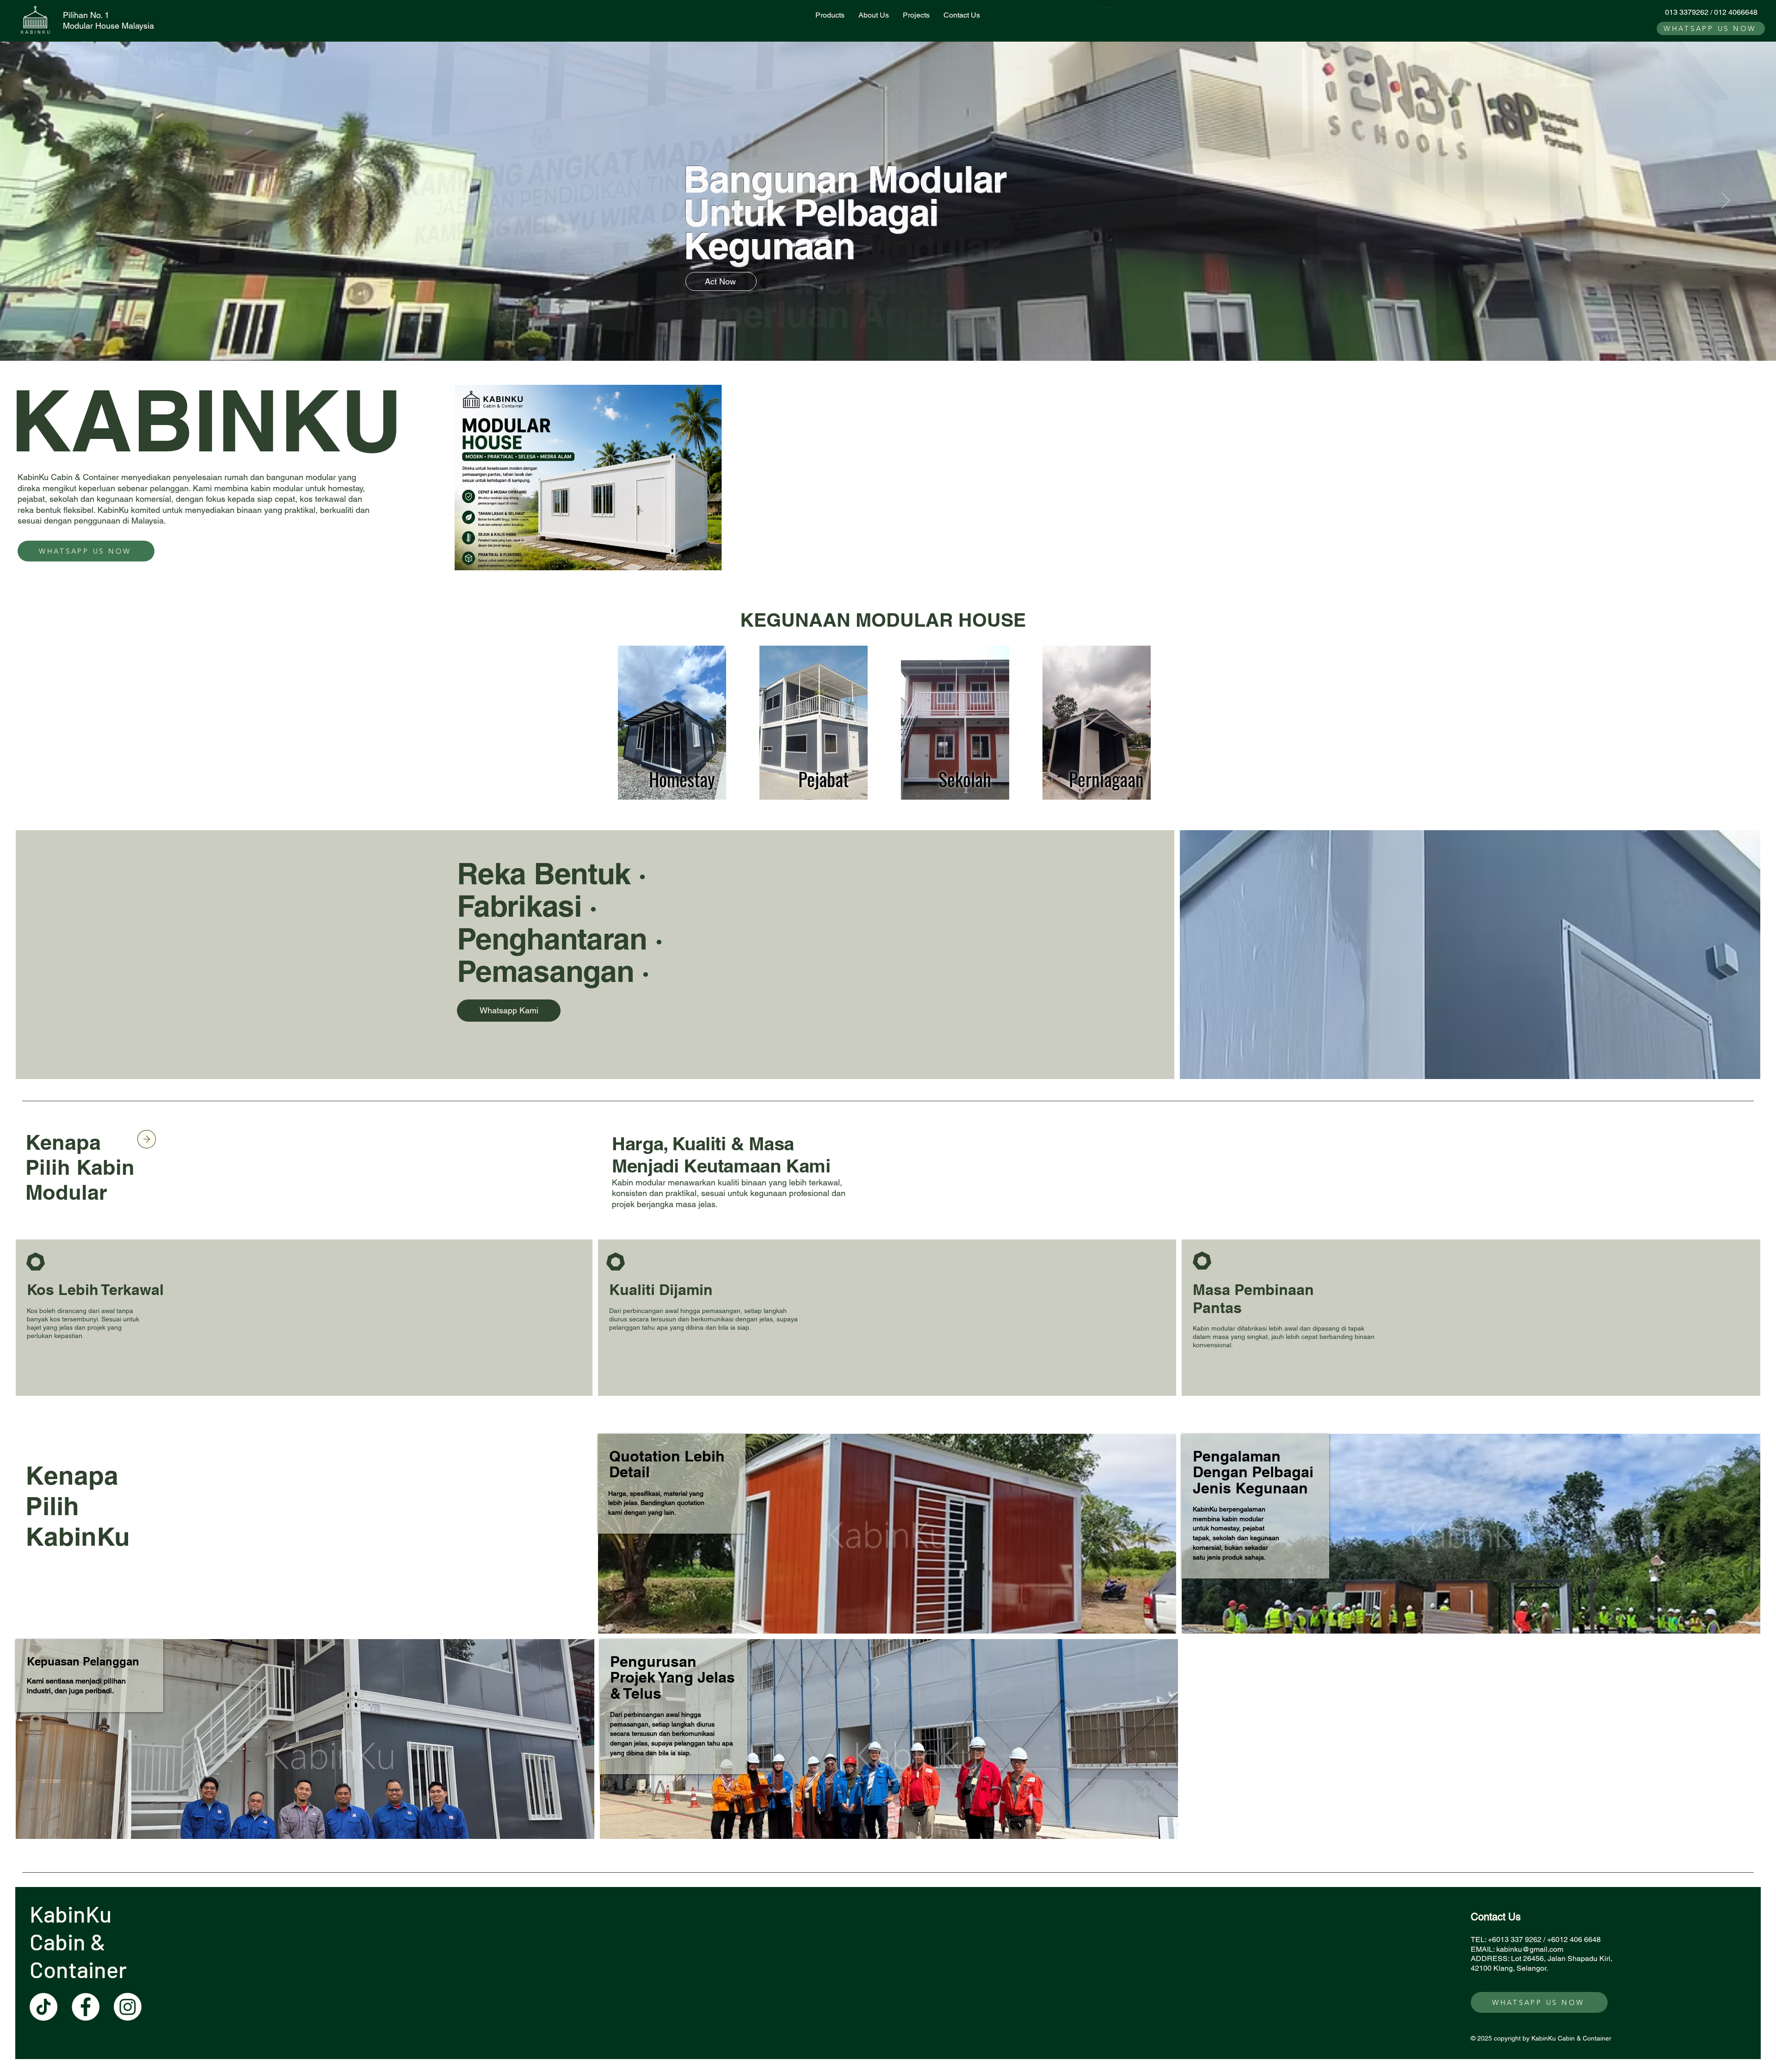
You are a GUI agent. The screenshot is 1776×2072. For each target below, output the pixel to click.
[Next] (1726, 201)
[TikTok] (43, 2007)
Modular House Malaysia (108, 26)
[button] (1107, 7)
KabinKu (73, 1914)
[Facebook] (86, 2007)
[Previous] (50, 201)
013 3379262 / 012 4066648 (1711, 12)
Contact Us (1496, 1917)
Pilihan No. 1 (86, 15)
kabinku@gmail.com (1530, 1949)
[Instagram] (128, 2007)
